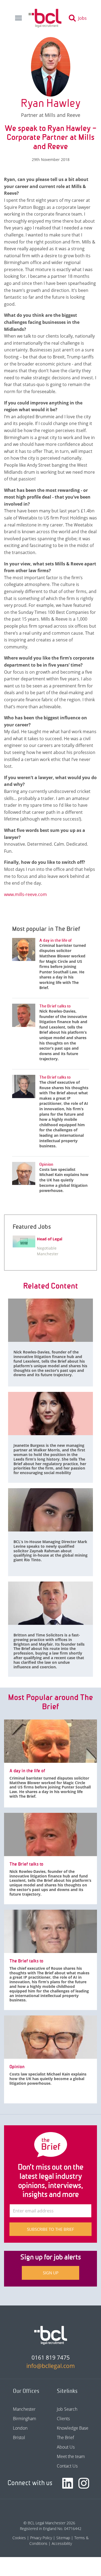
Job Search (67, 2409)
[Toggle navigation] (18, 18)
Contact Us (67, 2466)
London (20, 2428)
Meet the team (71, 2456)
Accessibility (62, 2543)
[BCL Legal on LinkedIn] (68, 2483)
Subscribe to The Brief (50, 2229)
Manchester (24, 2409)
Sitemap (63, 2538)
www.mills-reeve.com (25, 894)
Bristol (19, 2437)
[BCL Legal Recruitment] (51, 2335)
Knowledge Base (73, 2428)
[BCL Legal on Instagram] (84, 2483)
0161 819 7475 (51, 2357)
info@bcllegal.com (51, 2366)
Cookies (19, 2538)
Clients (63, 2419)
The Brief (65, 2437)
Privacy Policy (41, 2538)
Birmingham (25, 2419)
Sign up (51, 2273)
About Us (66, 2447)
